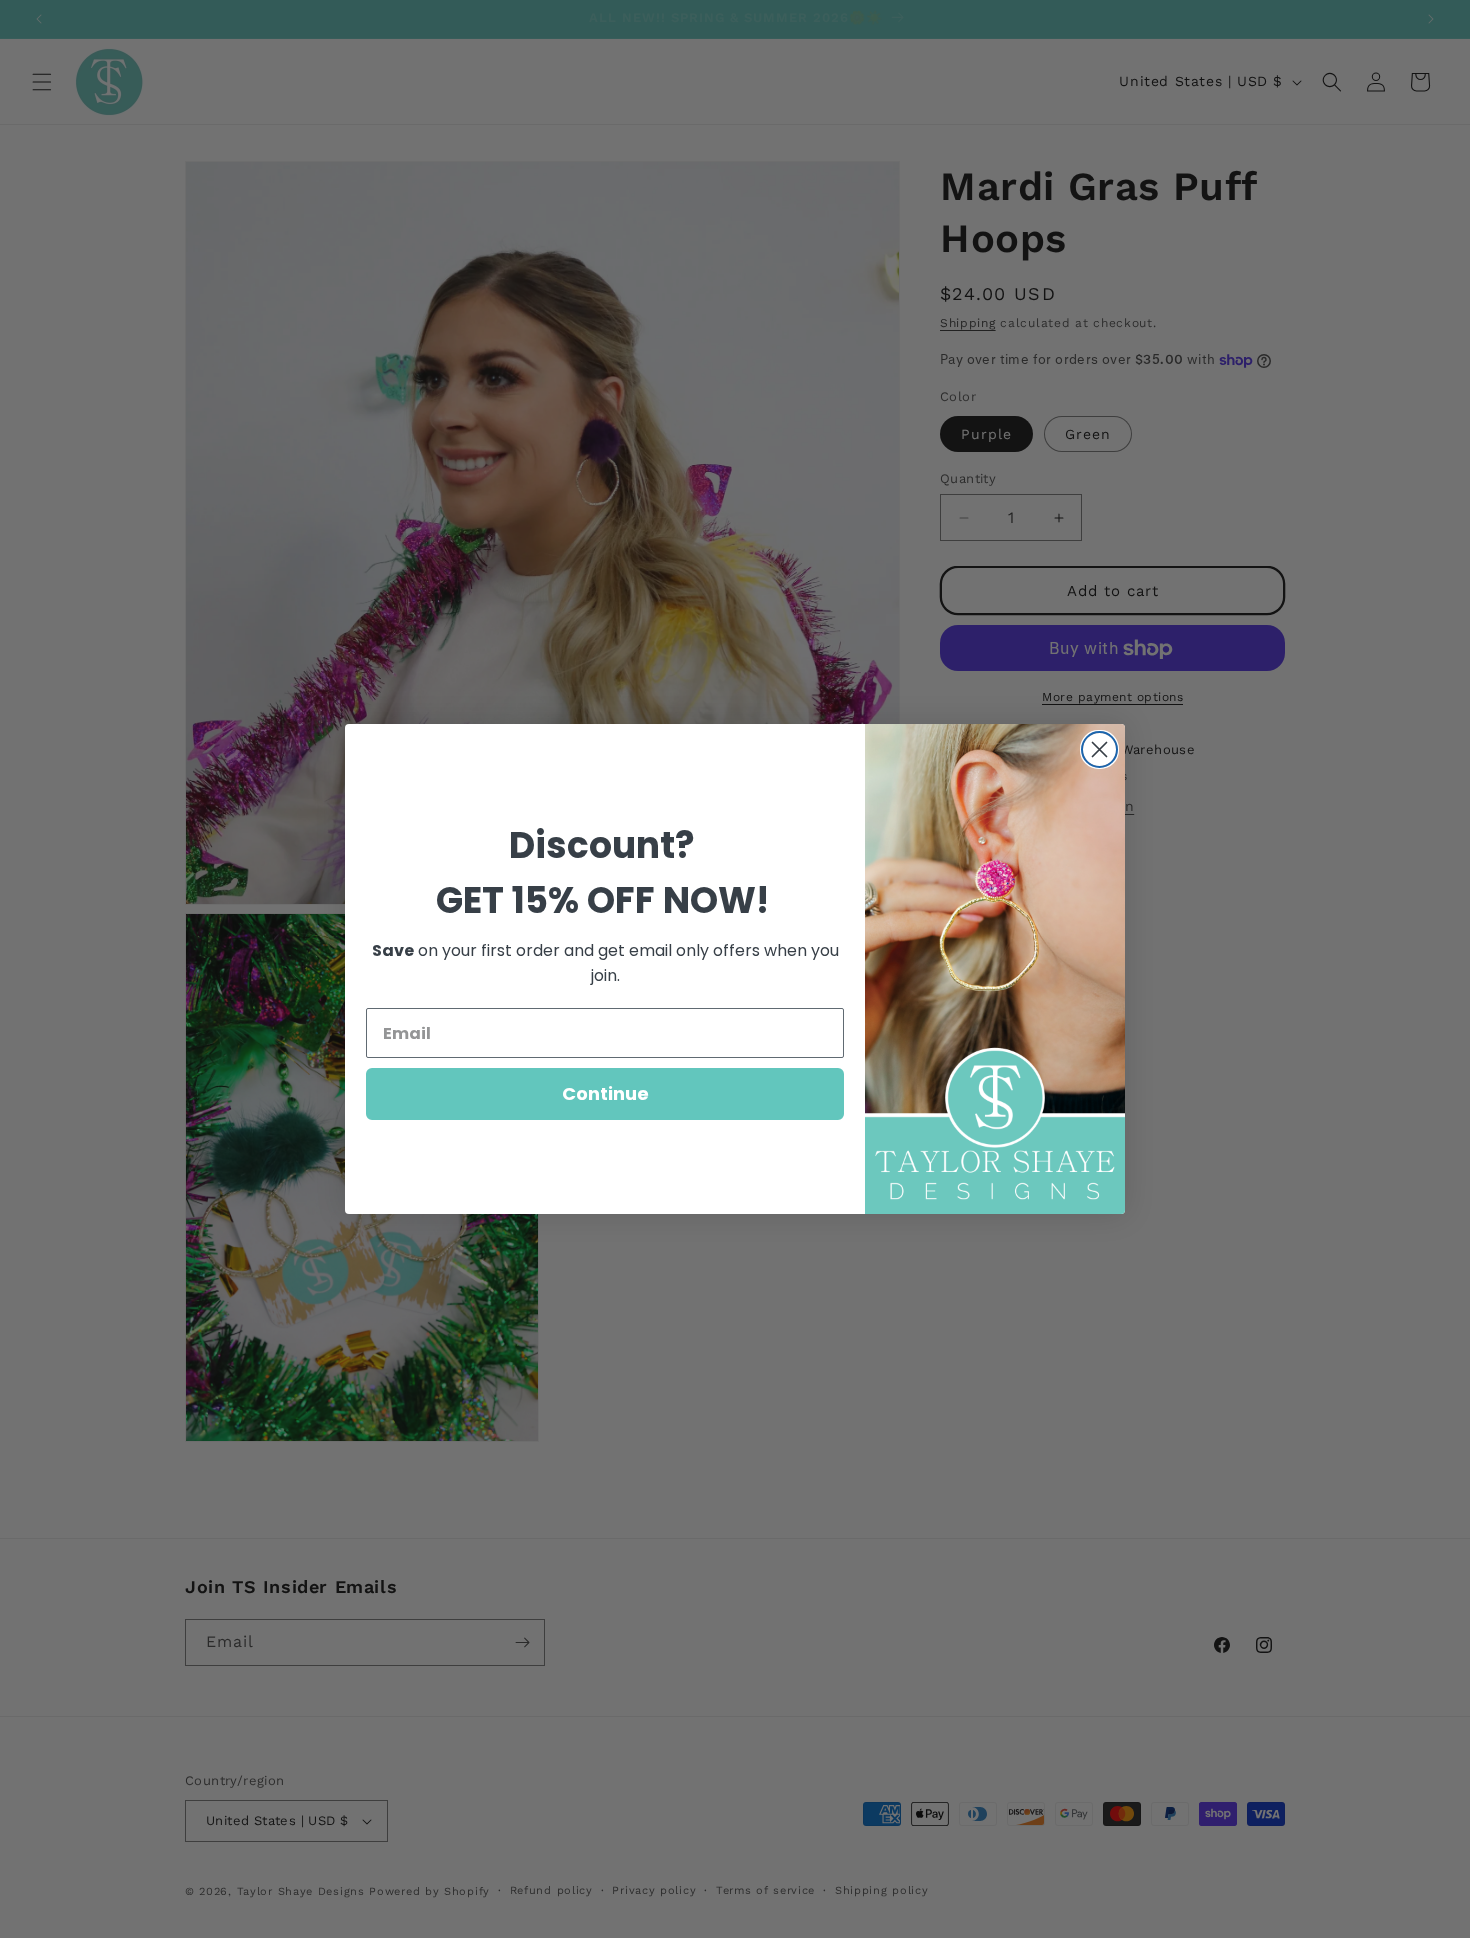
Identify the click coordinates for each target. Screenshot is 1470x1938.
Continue (605, 1093)
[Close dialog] (1099, 749)
